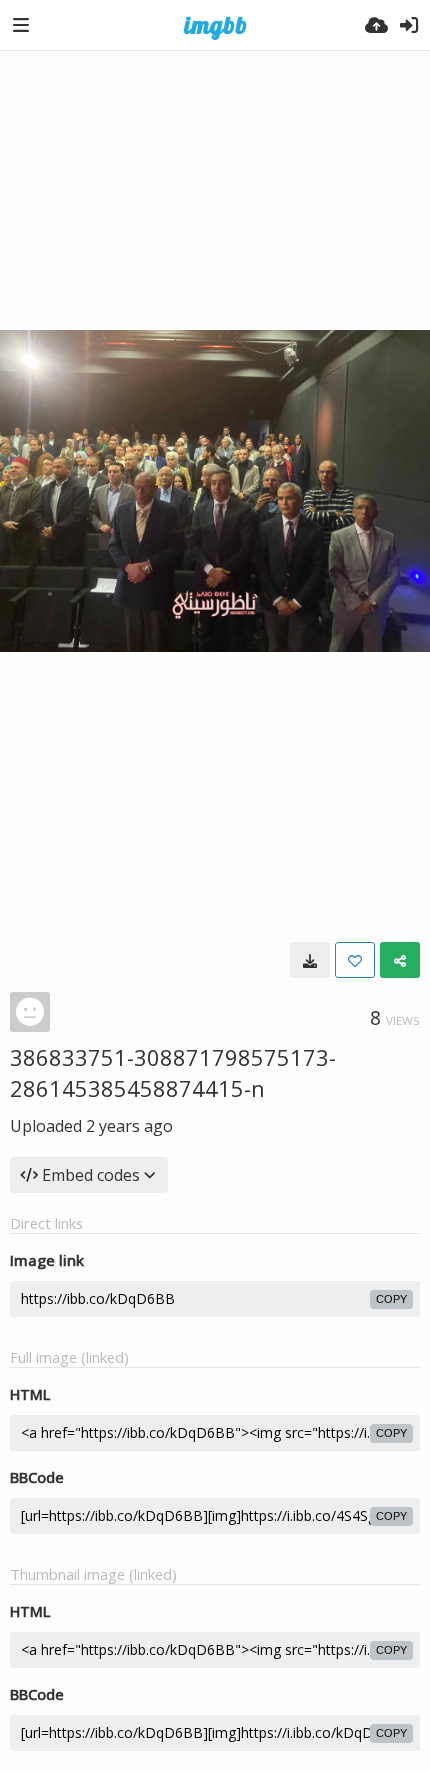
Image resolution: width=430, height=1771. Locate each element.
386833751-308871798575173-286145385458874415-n (173, 1072)
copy (391, 1299)
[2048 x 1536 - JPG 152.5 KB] (310, 960)
